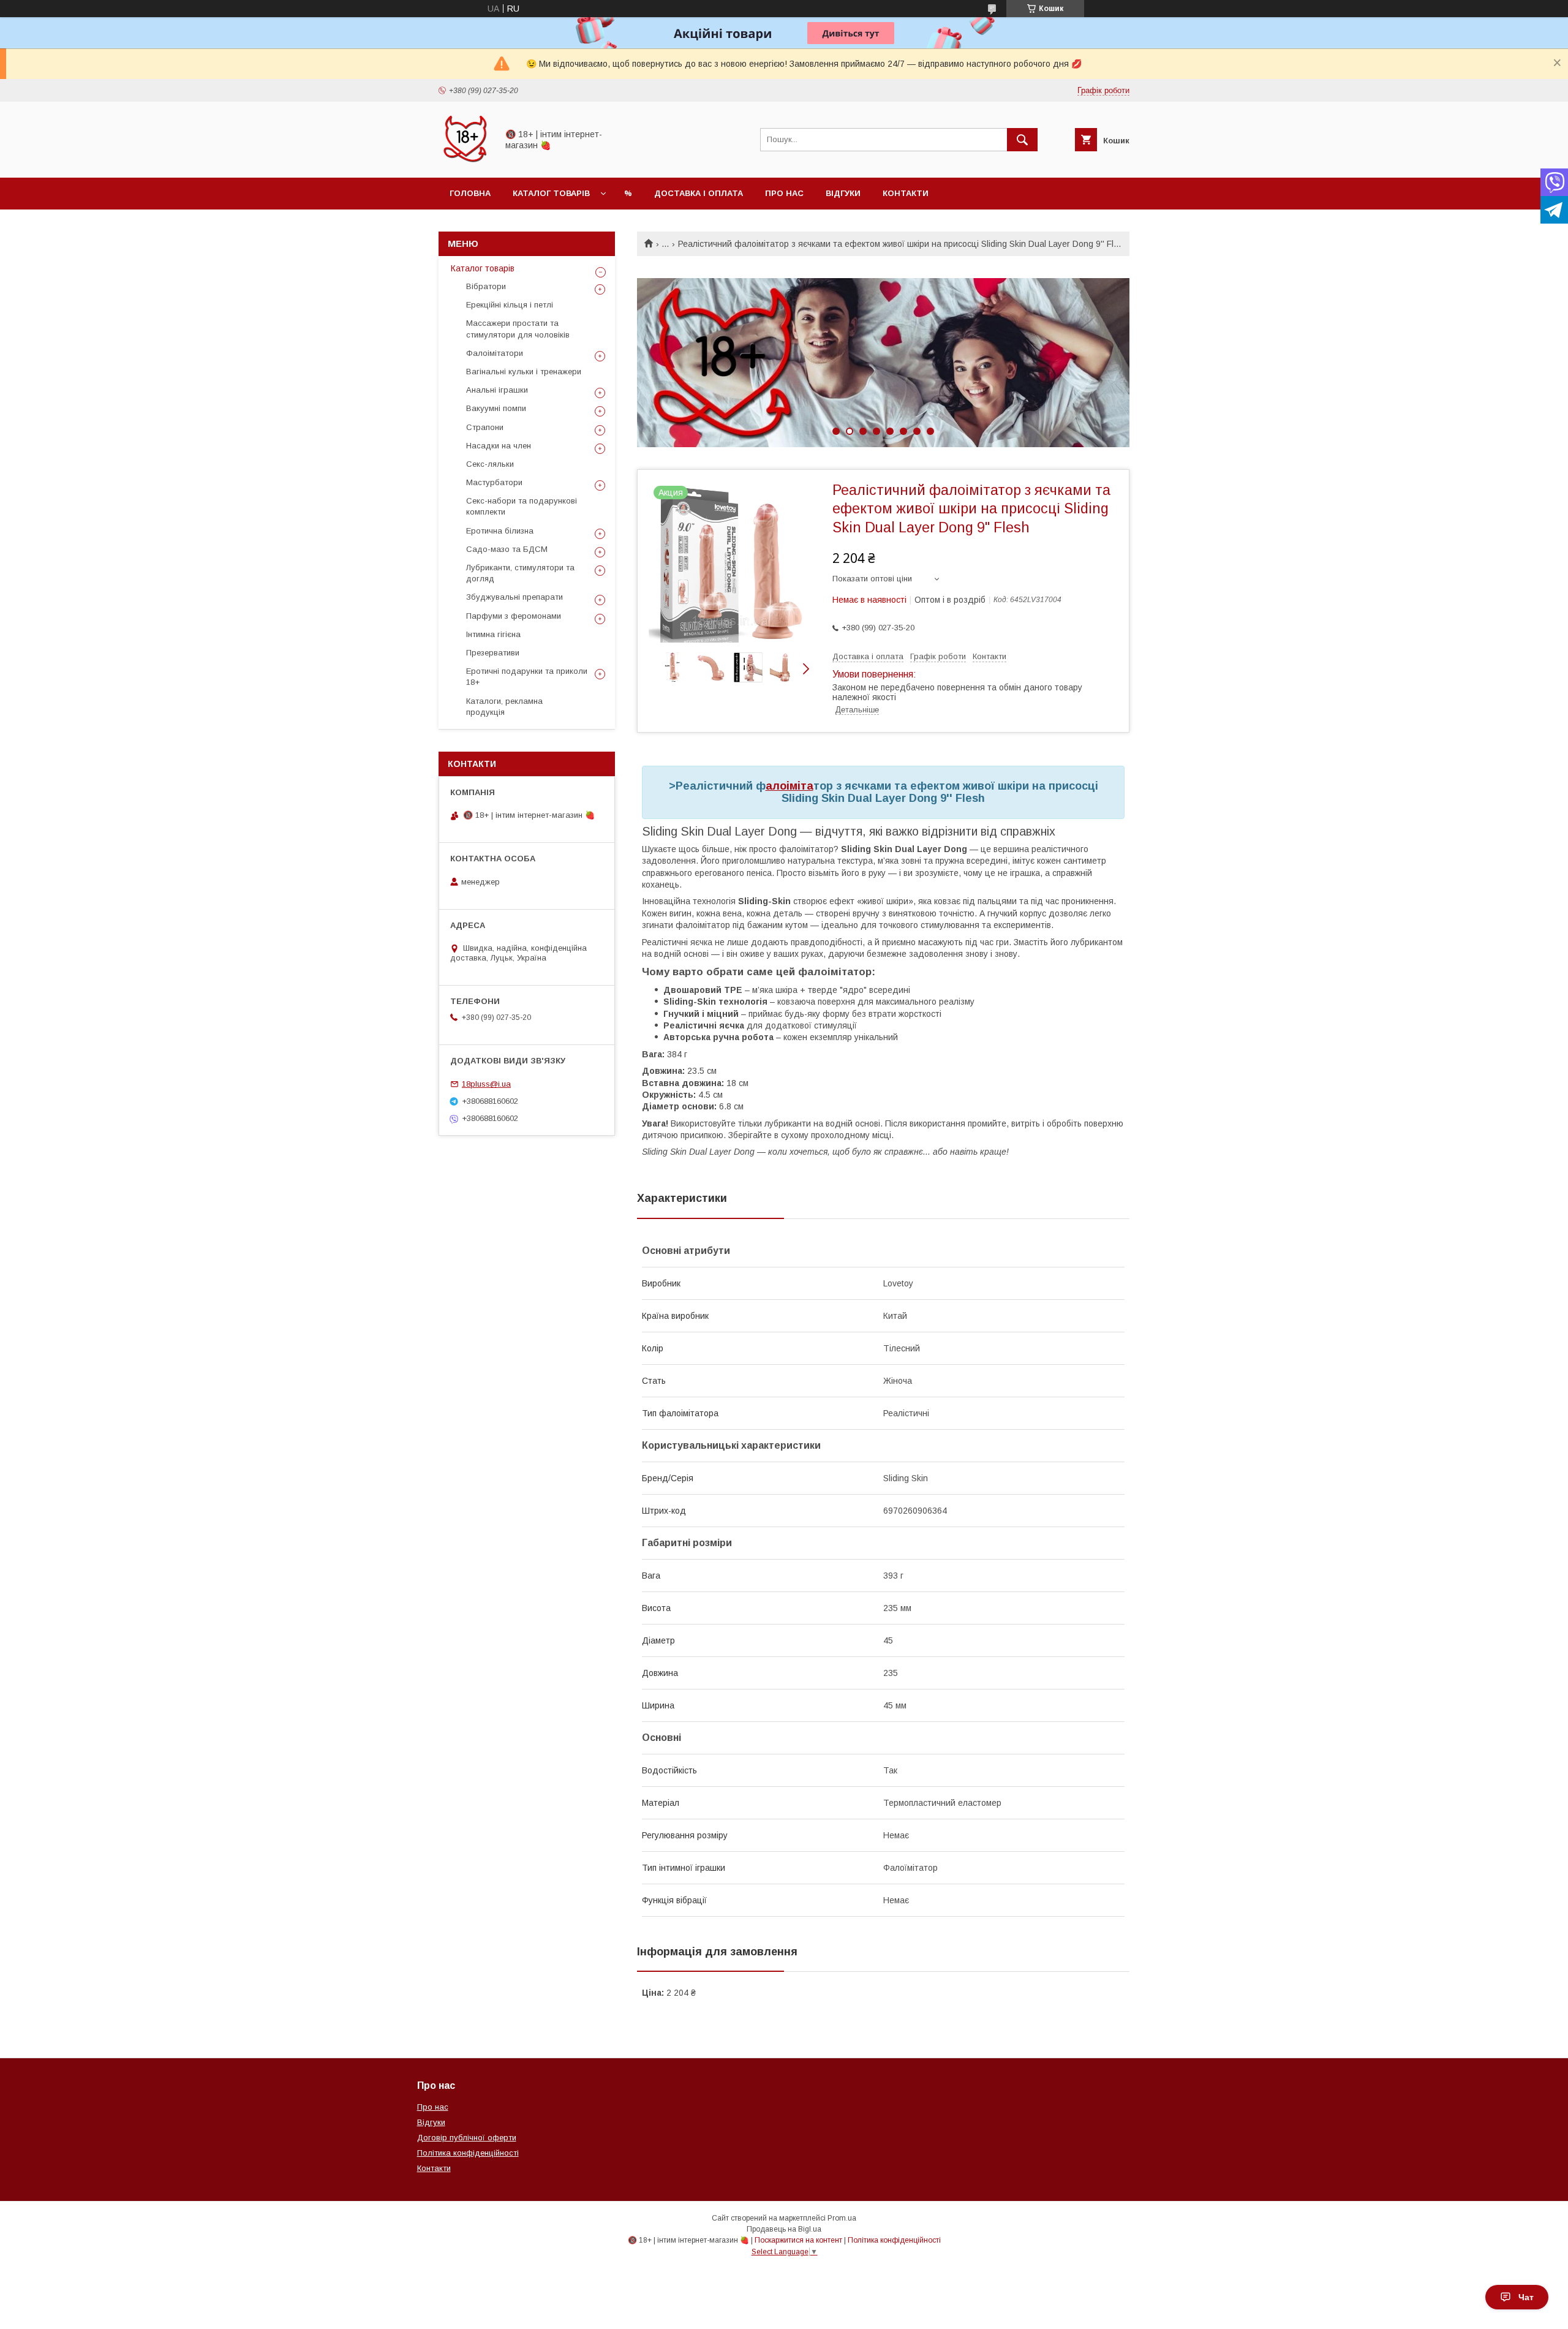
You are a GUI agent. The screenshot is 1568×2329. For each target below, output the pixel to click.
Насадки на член (499, 446)
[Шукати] (1022, 140)
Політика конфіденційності (468, 2153)
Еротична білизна (500, 531)
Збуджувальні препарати (514, 597)
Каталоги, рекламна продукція (504, 707)
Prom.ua (842, 2218)
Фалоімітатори (495, 353)
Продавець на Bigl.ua (784, 2229)
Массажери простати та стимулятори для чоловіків (518, 329)
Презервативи (493, 653)
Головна (470, 193)
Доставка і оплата (699, 193)
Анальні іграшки (497, 390)
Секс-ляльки (490, 464)
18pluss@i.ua (486, 1084)
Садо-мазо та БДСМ (507, 549)
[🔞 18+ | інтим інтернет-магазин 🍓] (465, 162)
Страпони (485, 427)
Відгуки (843, 193)
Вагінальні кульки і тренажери (524, 372)
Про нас (784, 193)
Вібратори (486, 286)
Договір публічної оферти (467, 2138)
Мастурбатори (494, 482)
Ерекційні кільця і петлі (510, 305)
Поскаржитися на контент (798, 2240)
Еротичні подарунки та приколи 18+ (527, 677)
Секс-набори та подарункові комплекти (522, 506)
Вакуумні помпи (496, 408)
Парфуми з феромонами (514, 616)
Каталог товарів (551, 193)
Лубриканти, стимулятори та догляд (520, 573)
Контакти (906, 193)
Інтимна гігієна (493, 634)
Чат (1526, 2297)
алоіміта (790, 786)
